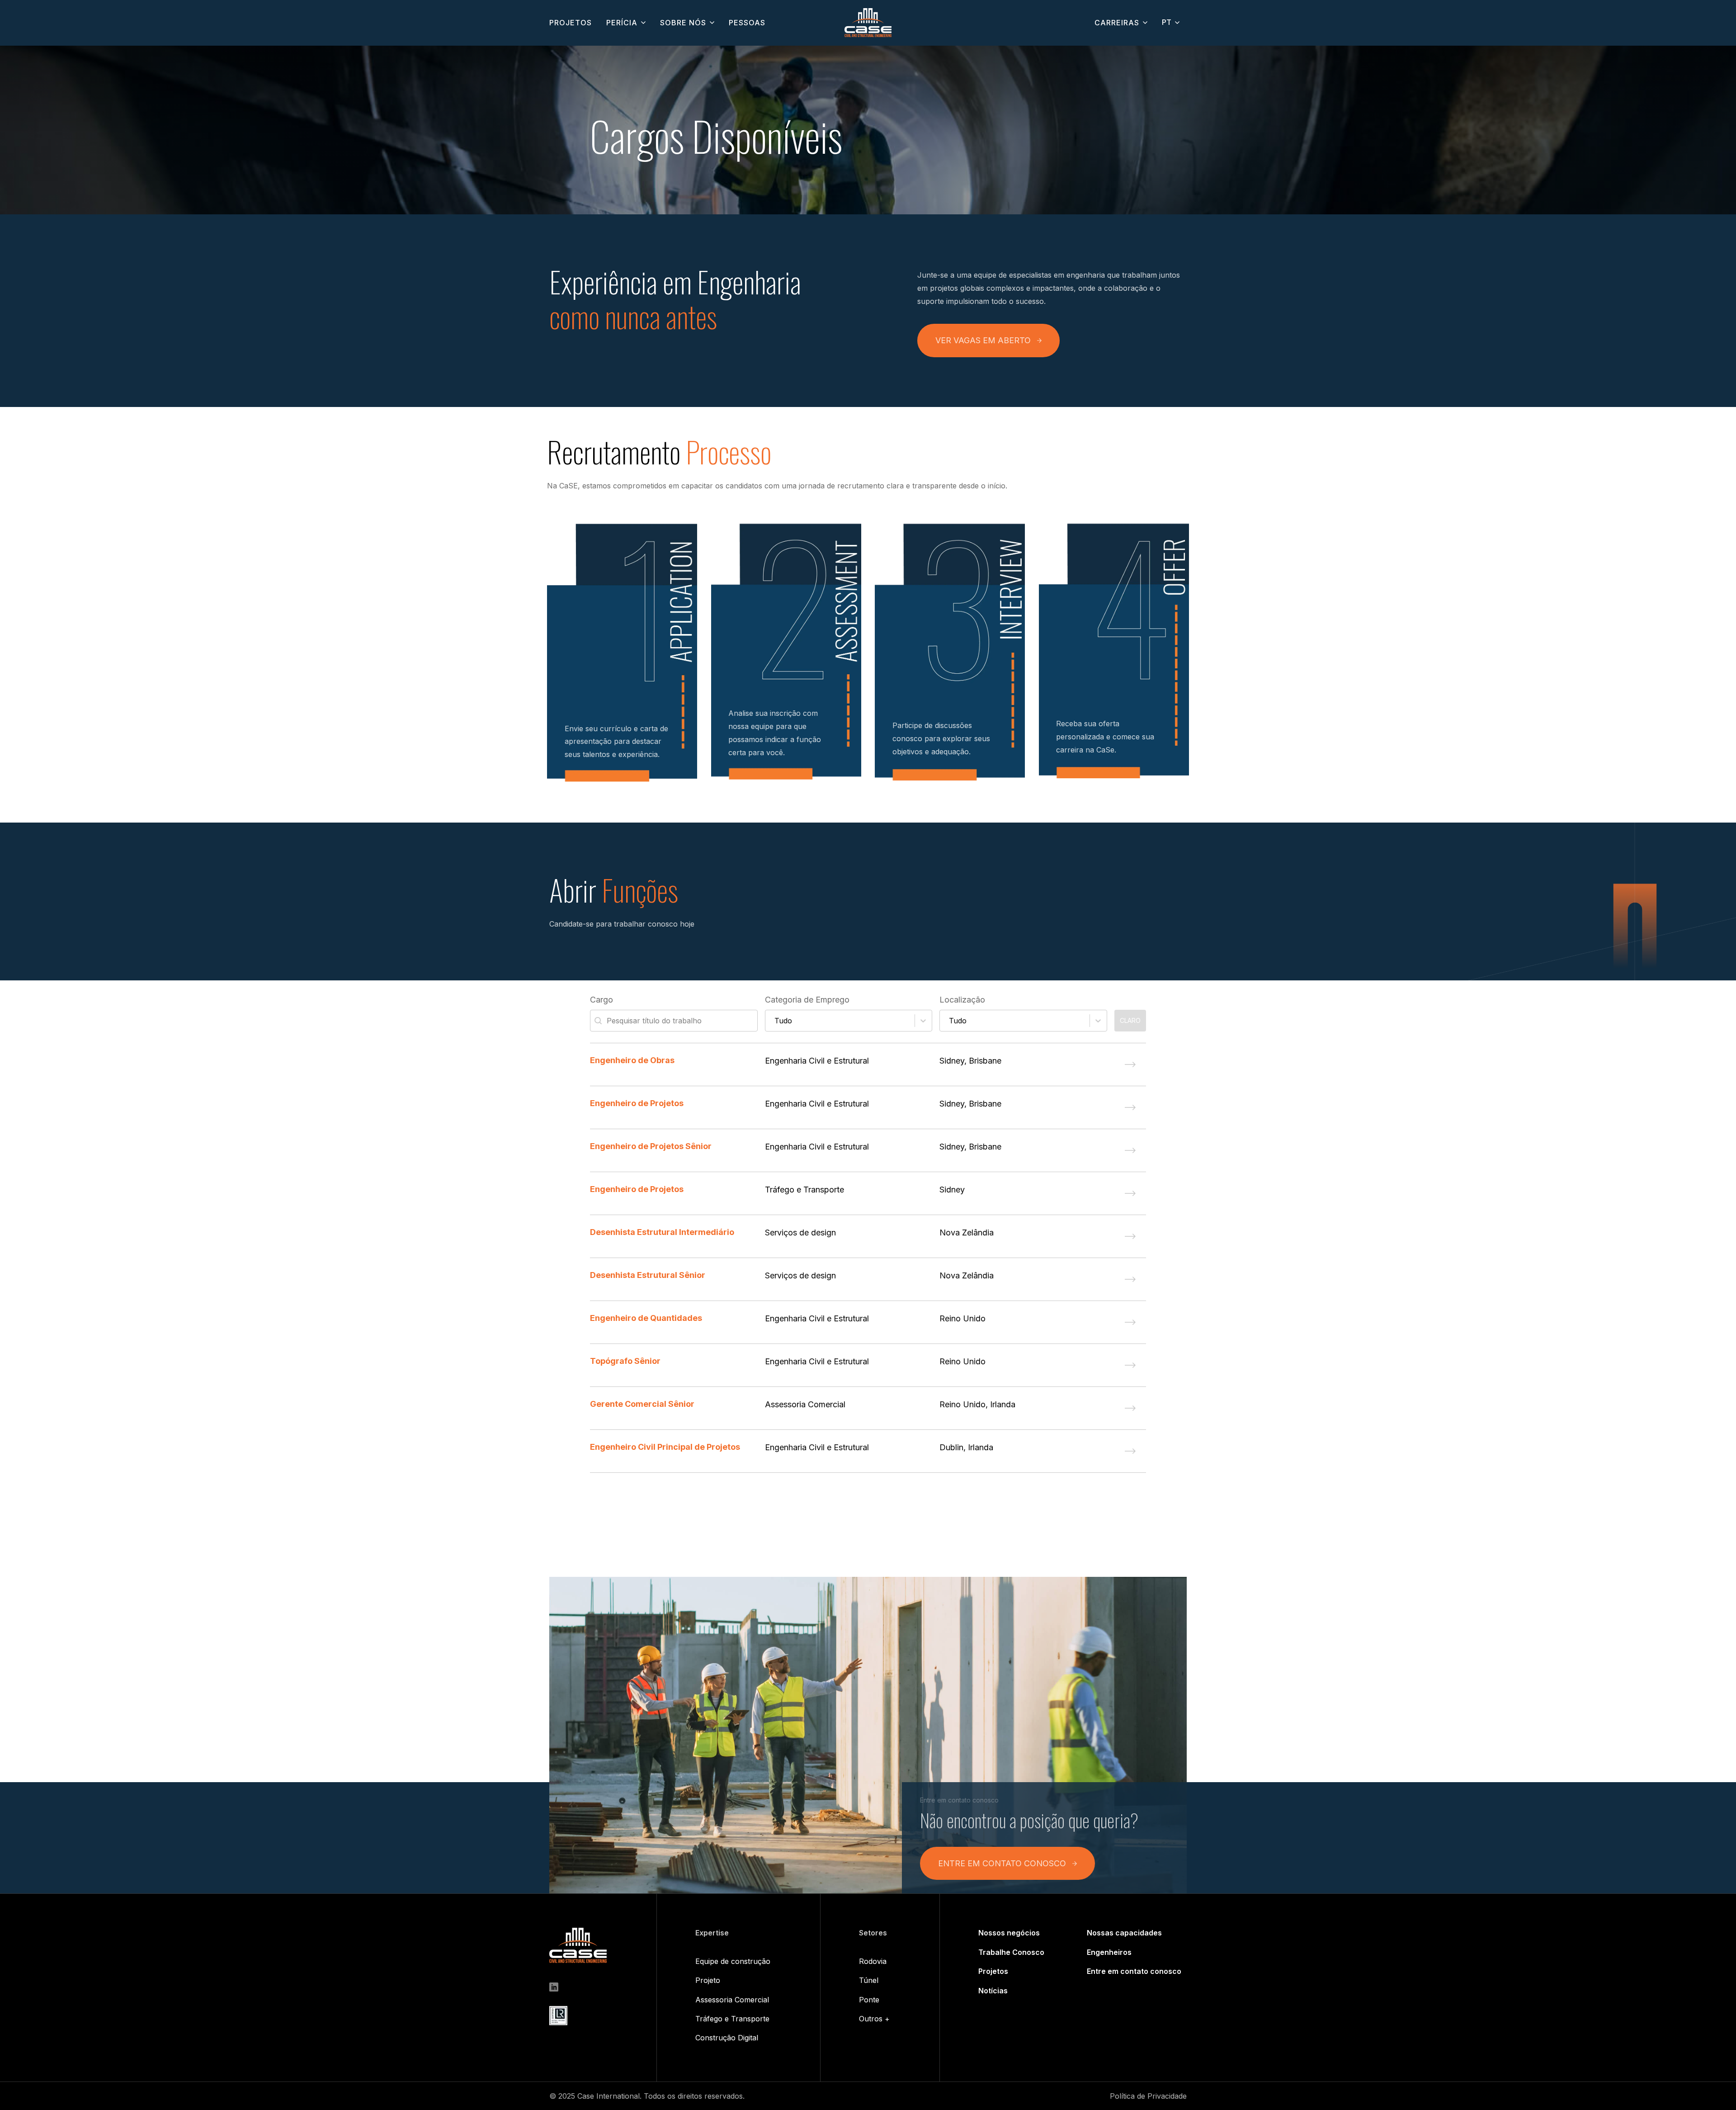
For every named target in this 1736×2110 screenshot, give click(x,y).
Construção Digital (727, 2038)
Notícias (993, 1991)
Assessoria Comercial (732, 2000)
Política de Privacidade (1148, 2096)
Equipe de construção (733, 1961)
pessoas (747, 23)
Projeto (708, 1980)
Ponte (869, 2000)
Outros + (874, 2019)
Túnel (869, 1980)
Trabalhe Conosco (1011, 1952)
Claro (1130, 1020)
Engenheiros (1109, 1952)
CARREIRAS (1117, 23)
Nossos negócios (1009, 1933)
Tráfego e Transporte (732, 2019)
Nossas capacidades (1124, 1933)
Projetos (993, 1971)
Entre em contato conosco (1134, 1971)
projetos (571, 23)
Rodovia (873, 1961)
